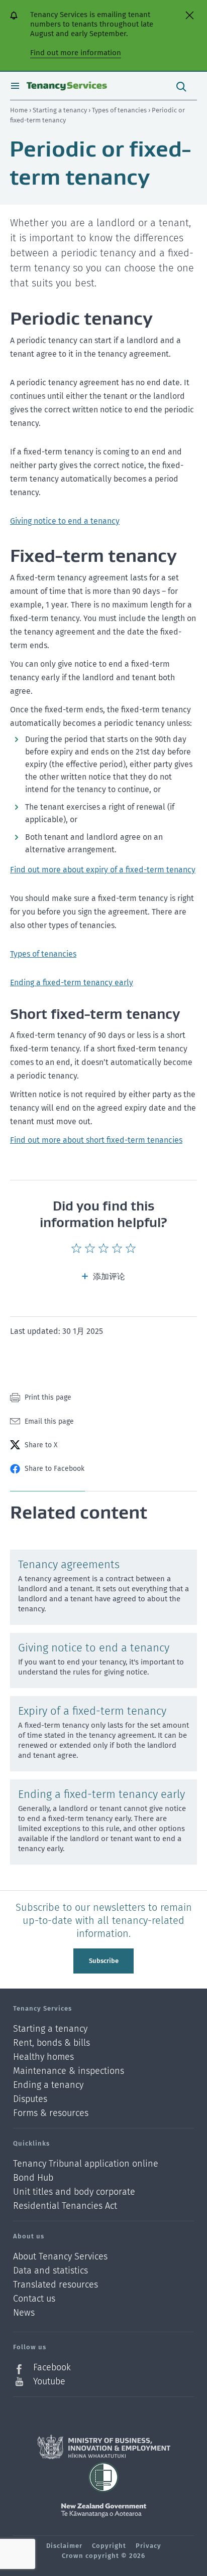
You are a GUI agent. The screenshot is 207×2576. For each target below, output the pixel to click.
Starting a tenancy (61, 110)
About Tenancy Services (60, 2257)
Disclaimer (64, 2546)
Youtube (49, 2381)
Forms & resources (51, 2113)
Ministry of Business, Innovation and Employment (104, 2447)
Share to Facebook (55, 1469)
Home (19, 110)
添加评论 (109, 1276)
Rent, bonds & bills (51, 2043)
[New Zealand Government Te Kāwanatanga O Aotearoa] (103, 2510)
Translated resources (56, 2285)
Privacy (148, 2546)
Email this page (49, 1421)
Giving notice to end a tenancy (65, 521)
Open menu (15, 86)
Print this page (48, 1397)
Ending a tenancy (48, 2085)
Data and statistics (50, 2271)
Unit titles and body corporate (74, 2192)
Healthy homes (43, 2057)
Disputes (30, 2099)
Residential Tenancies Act (65, 2206)
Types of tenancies (120, 110)
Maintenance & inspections (69, 2071)
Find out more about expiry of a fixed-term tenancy (103, 870)
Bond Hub (33, 2178)
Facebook (52, 2368)
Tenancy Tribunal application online (86, 2164)
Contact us (34, 2299)
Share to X (41, 1445)
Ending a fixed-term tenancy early (72, 982)
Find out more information (76, 53)
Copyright (109, 2546)
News (24, 2313)
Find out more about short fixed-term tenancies (96, 1140)
